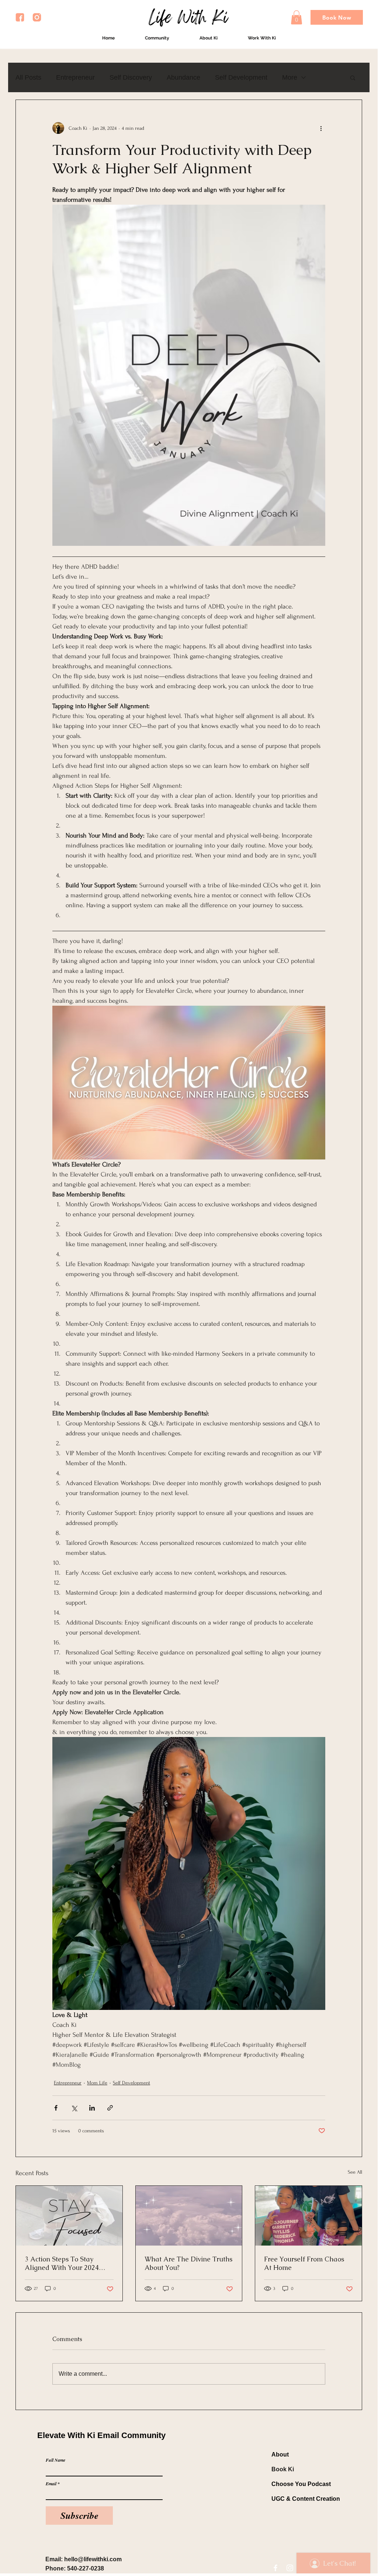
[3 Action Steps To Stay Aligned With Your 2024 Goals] (69, 2216)
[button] (296, 17)
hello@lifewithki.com (93, 2559)
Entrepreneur (75, 77)
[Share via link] (110, 2108)
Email (51, 2484)
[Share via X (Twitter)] (74, 2108)
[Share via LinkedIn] (92, 2108)
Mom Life (97, 2083)
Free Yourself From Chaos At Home (304, 2263)
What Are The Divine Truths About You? (188, 2263)
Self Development (241, 77)
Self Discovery (131, 77)
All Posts (28, 77)
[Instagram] (290, 2568)
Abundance (183, 77)
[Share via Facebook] (56, 2108)
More (290, 77)
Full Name (56, 2460)
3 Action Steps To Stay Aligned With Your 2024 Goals (62, 2263)
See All (355, 2172)
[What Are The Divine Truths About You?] (189, 2216)
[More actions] (321, 128)
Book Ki (283, 2469)
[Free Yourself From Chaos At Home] (308, 2216)
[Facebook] (275, 2568)
